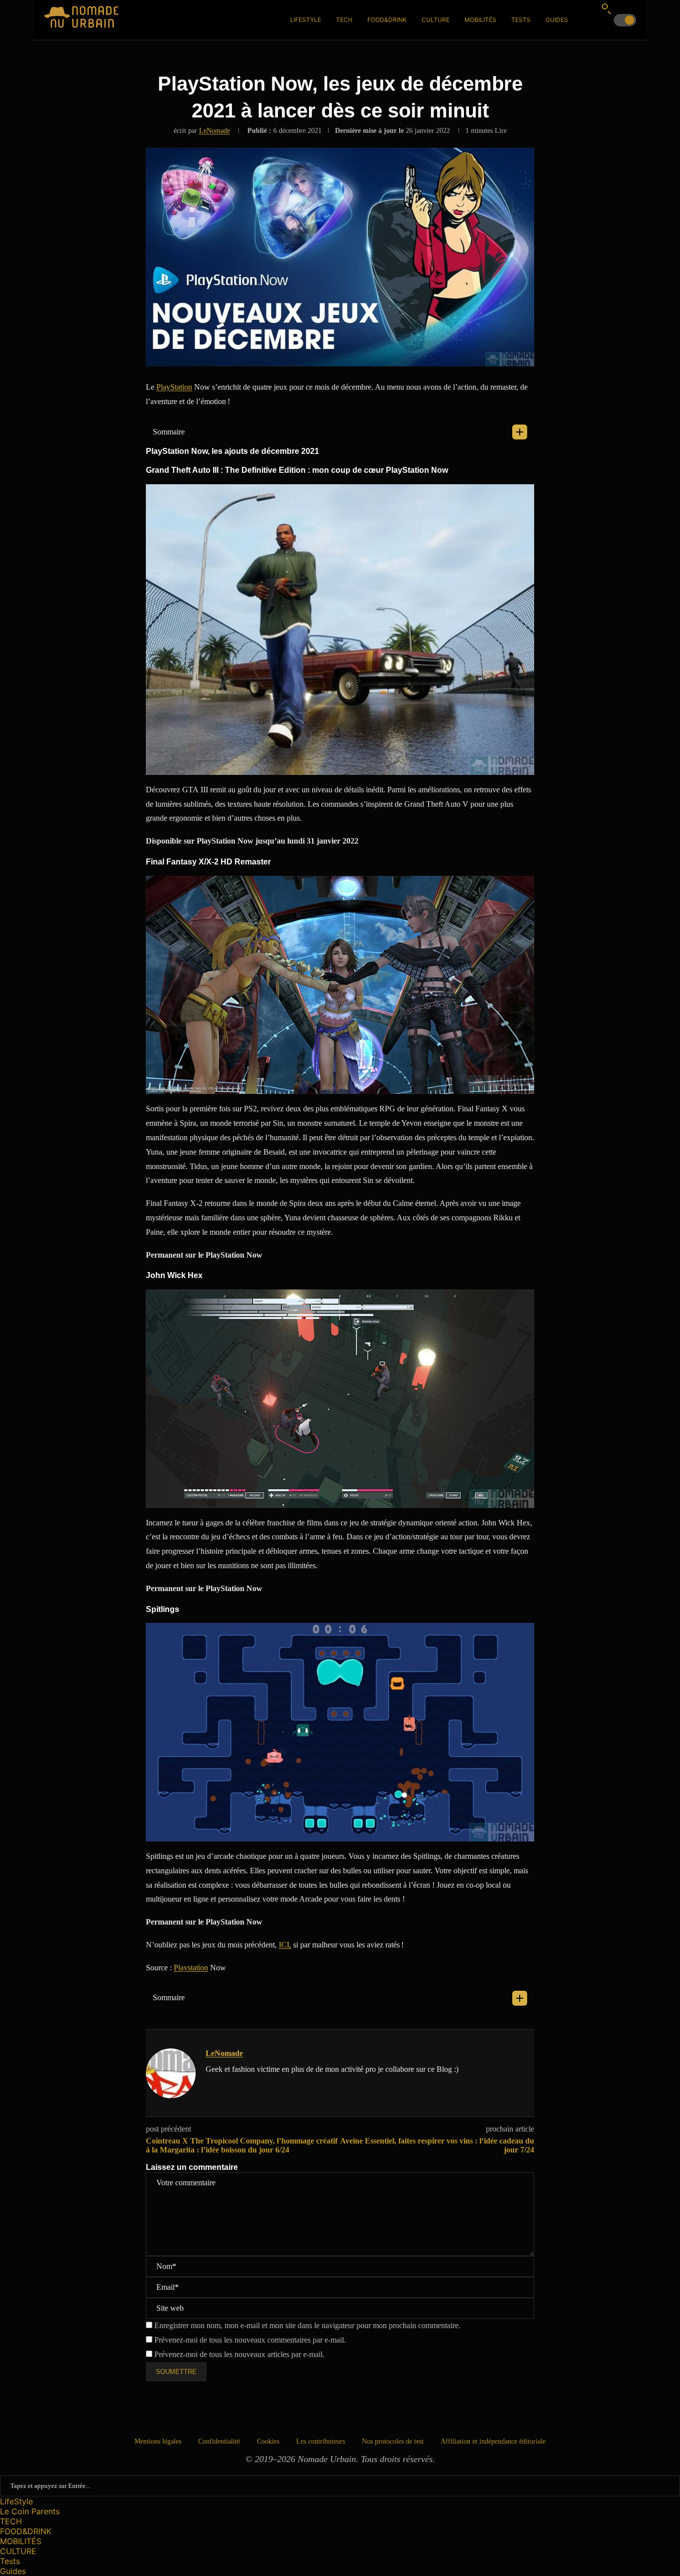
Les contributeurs (321, 2441)
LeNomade (215, 131)
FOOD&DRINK (387, 20)
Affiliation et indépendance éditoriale (493, 2441)
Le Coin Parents (30, 2511)
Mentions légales (158, 2441)
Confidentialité (219, 2441)
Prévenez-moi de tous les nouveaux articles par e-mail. (239, 2354)
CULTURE (436, 20)
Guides (557, 20)
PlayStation (174, 387)
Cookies (268, 2441)
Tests (521, 20)
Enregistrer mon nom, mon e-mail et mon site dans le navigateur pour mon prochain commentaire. (307, 2325)
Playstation (191, 1968)
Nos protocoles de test (393, 2441)
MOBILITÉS (480, 20)
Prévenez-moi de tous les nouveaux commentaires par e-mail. (250, 2340)
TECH (344, 20)
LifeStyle (306, 20)
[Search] (606, 8)
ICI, (285, 1945)
